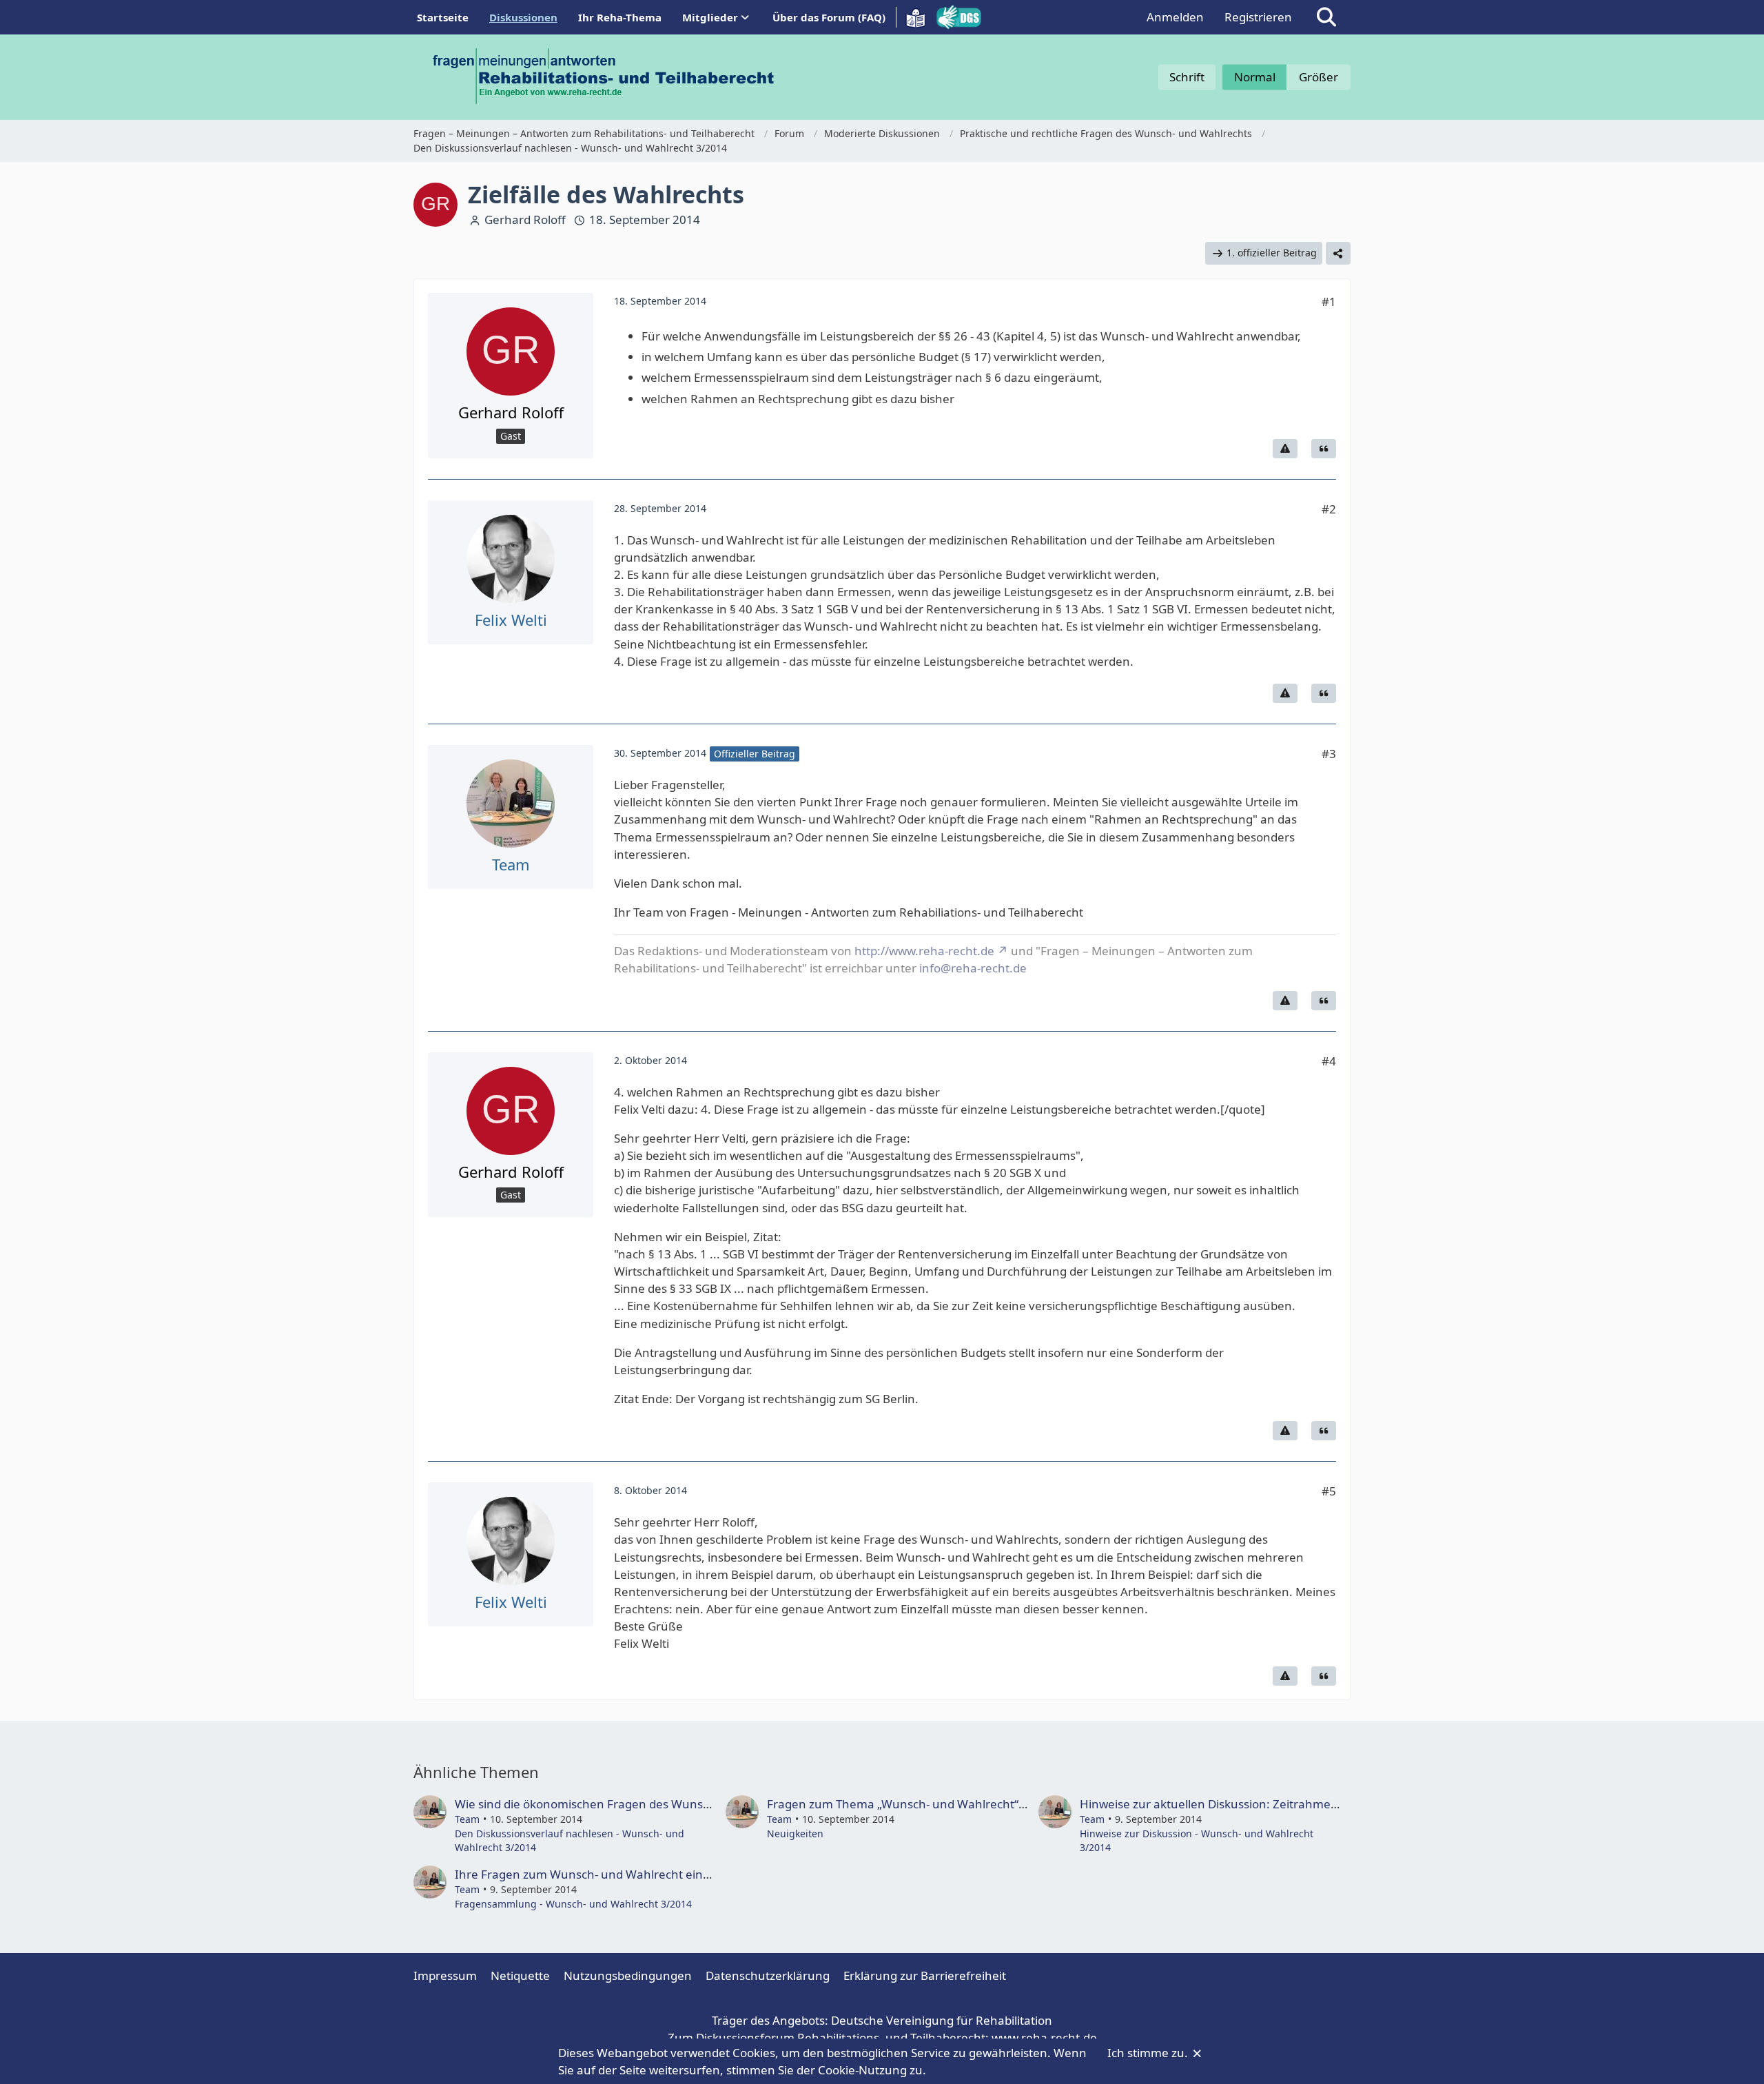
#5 (1329, 1491)
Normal (1255, 77)
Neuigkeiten (795, 1833)
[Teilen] (1338, 253)
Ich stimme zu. (1149, 2053)
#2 (1329, 509)
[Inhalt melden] (1285, 449)
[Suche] (1326, 17)
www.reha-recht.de (1044, 2037)
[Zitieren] (1324, 449)
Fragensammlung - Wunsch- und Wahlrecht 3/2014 (573, 1904)
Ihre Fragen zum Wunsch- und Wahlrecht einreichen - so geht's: (630, 1874)
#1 (1329, 302)
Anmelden (1175, 17)
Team (467, 1819)
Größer (1319, 77)
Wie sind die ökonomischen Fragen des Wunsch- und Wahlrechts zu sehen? (661, 1804)
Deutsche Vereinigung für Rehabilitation (942, 2020)
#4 (1329, 1061)
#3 (1329, 754)
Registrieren (1258, 17)
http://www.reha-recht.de (924, 951)
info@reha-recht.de (973, 968)
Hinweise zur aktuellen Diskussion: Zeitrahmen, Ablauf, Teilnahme (1262, 1804)
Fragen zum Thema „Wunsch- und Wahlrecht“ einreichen (924, 1804)
